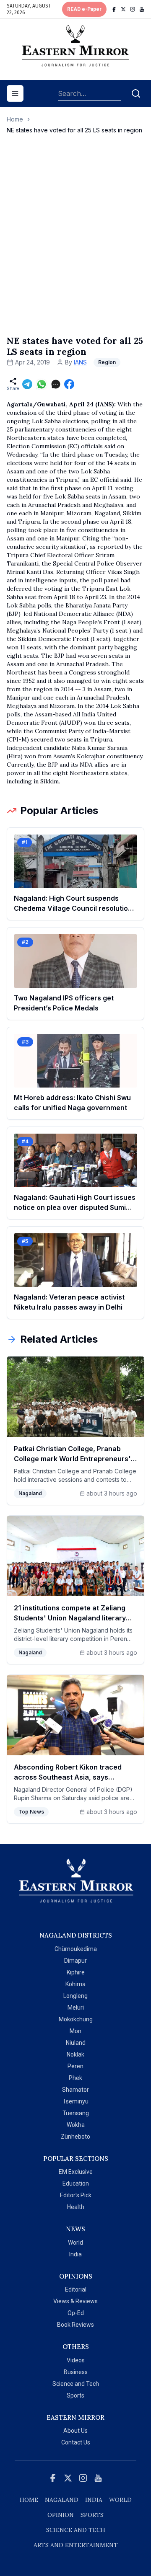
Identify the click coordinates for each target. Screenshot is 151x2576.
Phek (75, 2078)
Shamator (75, 2090)
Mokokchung (76, 2019)
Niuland (76, 2043)
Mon (75, 2031)
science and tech (76, 2530)
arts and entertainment (76, 2545)
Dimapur (75, 1961)
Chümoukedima (76, 1949)
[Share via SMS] (56, 384)
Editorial (76, 2289)
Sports (75, 2395)
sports (92, 2515)
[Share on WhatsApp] (42, 384)
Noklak (75, 2054)
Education (76, 2183)
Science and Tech (76, 2384)
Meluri (76, 2008)
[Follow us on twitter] (123, 9)
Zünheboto (75, 2137)
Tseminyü (75, 2101)
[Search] (136, 93)
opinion (61, 2515)
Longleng (75, 1996)
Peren (75, 2066)
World (75, 2243)
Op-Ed (76, 2313)
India (75, 2254)
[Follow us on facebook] (114, 9)
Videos (76, 2360)
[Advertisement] (75, 243)
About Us (75, 2431)
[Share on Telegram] (27, 384)
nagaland (62, 2500)
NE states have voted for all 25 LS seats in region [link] (74, 130)
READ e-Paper (84, 9)
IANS (80, 362)
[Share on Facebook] (69, 384)
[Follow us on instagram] (133, 9)
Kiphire (76, 1972)
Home (15, 119)
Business (76, 2372)
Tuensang (76, 2113)
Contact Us (76, 2442)
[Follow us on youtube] (142, 9)
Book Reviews (75, 2325)
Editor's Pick (76, 2195)
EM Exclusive (76, 2172)
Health (76, 2207)
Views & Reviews (75, 2301)
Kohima (75, 1984)
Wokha (76, 2125)
